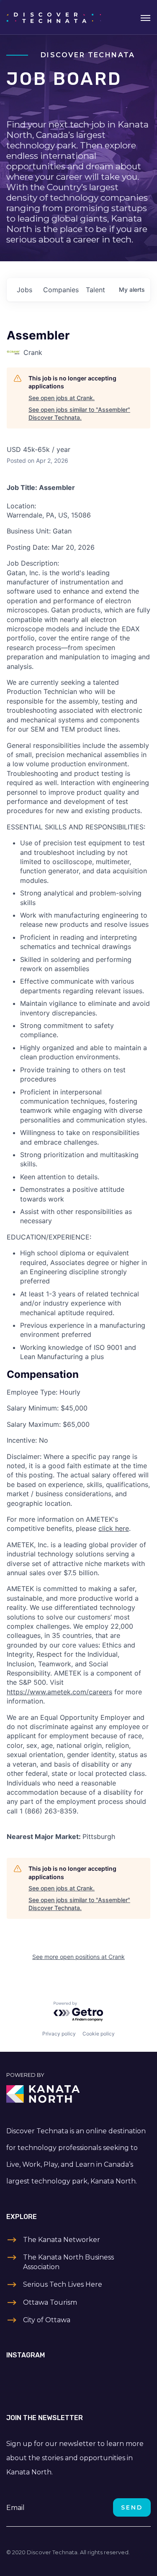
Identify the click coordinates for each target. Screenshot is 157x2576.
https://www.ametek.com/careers (59, 1692)
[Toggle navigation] (145, 17)
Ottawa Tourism (50, 2302)
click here (114, 1528)
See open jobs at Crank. (62, 398)
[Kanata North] (78, 2094)
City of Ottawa (47, 2320)
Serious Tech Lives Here (63, 2284)
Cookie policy (99, 2034)
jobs (24, 290)
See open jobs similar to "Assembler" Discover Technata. (79, 414)
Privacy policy (59, 2034)
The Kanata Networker (62, 2240)
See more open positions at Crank (78, 1957)
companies (61, 290)
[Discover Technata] (54, 17)
